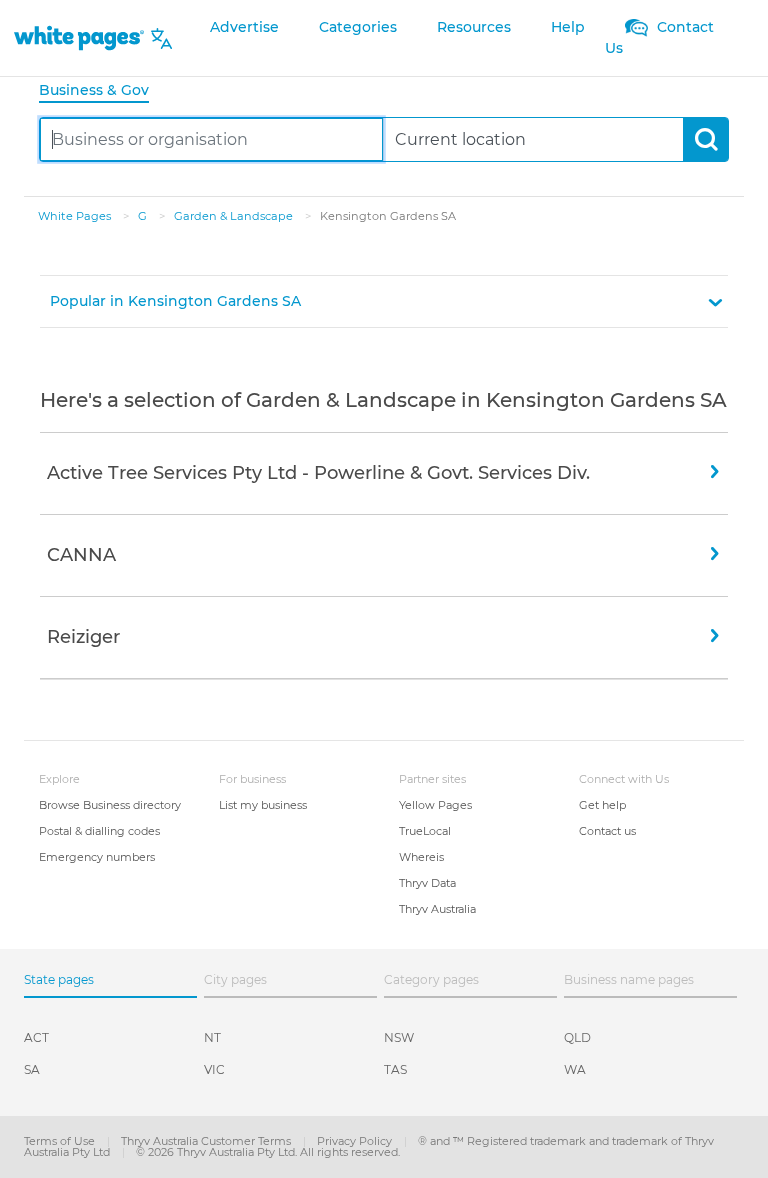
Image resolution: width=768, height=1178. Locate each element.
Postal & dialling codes (99, 831)
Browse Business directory (110, 805)
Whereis (421, 857)
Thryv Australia (437, 909)
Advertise (244, 27)
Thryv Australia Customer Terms (207, 1141)
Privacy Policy (356, 1141)
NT (212, 1037)
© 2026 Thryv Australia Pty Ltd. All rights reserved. (268, 1152)
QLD (577, 1037)
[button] (384, 301)
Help (568, 27)
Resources (474, 27)
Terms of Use (61, 1141)
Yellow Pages (435, 805)
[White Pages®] (79, 38)
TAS (395, 1069)
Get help (602, 805)
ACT (36, 1037)
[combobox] (211, 139)
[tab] (102, 91)
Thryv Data (427, 883)
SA (32, 1069)
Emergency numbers (97, 857)
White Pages (76, 216)
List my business (263, 805)
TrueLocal (425, 831)
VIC (214, 1069)
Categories (358, 27)
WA (575, 1069)
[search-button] (705, 139)
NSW (399, 1037)
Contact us (607, 831)
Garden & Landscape (235, 216)
